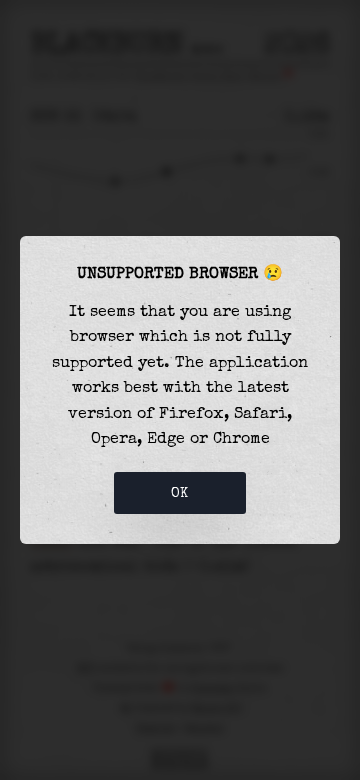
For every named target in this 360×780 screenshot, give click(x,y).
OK (180, 493)
